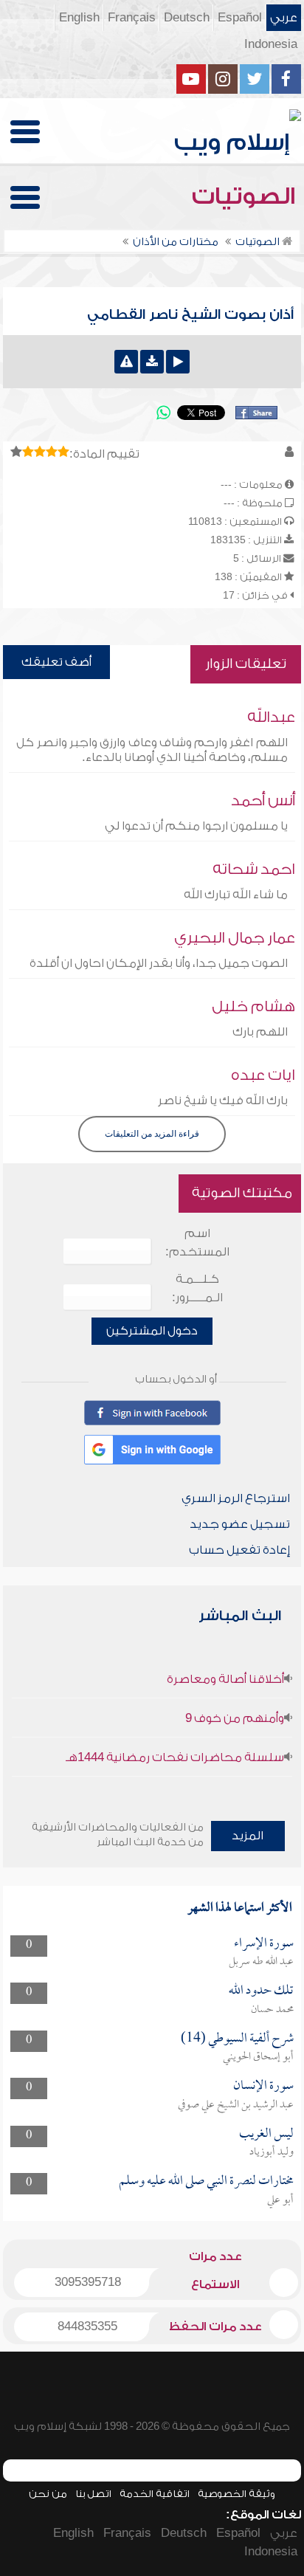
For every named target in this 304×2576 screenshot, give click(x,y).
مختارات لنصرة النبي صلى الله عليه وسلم (206, 2181)
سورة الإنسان (263, 2086)
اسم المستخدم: (197, 1243)
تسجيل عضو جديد (240, 1524)
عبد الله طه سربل (261, 1962)
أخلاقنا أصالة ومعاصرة (225, 1679)
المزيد (248, 1836)
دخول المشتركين (152, 1331)
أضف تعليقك (56, 662)
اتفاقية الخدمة (155, 2494)
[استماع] (178, 362)
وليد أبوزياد (272, 2152)
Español (240, 18)
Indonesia (271, 44)
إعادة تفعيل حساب (239, 1550)
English (79, 18)
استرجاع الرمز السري (236, 1498)
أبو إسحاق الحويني (258, 2057)
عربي (284, 18)
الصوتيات (246, 196)
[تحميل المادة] (152, 362)
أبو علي (280, 2200)
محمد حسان (272, 2010)
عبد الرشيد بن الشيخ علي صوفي (236, 2105)
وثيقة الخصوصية (236, 2494)
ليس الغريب (266, 2134)
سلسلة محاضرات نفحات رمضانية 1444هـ (175, 1757)
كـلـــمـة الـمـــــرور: (197, 1288)
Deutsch (187, 18)
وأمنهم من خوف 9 (235, 1718)
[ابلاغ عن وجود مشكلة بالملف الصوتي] (126, 362)
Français (132, 18)
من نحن (48, 2494)
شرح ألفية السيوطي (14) (237, 2039)
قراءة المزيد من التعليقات (152, 1134)
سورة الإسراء (264, 1944)
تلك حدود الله (261, 1991)
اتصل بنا (93, 2494)
